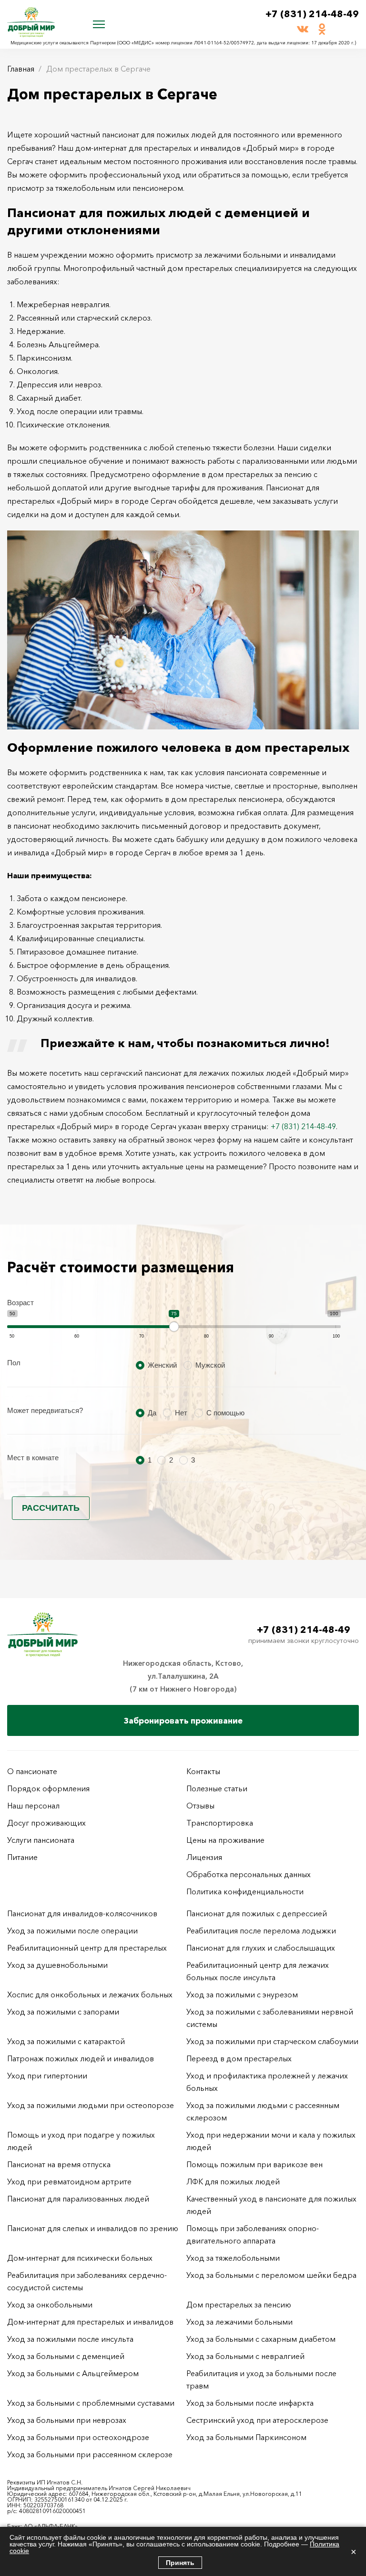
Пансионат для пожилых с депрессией (257, 1913)
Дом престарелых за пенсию (239, 2305)
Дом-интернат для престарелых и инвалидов (90, 2322)
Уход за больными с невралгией (245, 2356)
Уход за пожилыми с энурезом (242, 1994)
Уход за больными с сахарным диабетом (261, 2339)
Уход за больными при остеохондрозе (78, 2437)
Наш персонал (33, 1806)
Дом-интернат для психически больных (80, 2258)
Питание (22, 1857)
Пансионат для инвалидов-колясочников (82, 1913)
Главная (21, 69)
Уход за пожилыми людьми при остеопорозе (91, 2105)
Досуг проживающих (46, 1823)
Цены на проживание (225, 1840)
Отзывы (200, 1806)
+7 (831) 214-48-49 (312, 14)
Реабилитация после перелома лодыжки (261, 1931)
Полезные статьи (217, 1788)
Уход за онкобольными (50, 2305)
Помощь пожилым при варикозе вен (254, 2164)
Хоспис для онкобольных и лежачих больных (90, 1994)
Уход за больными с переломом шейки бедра (271, 2275)
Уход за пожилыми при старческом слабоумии (272, 2041)
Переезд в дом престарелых (239, 2058)
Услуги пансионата (41, 1840)
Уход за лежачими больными (239, 2322)
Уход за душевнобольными (57, 1965)
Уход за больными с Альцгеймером (73, 2373)
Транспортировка (220, 1823)
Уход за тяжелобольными (233, 2258)
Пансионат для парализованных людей (78, 2199)
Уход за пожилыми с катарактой (66, 2041)
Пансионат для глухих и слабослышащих (261, 1948)
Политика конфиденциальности (245, 1891)
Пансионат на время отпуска (59, 2164)
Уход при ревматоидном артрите (69, 2181)
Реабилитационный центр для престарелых (87, 1948)
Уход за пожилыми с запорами (63, 2012)
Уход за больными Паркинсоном (246, 2437)
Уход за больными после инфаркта (250, 2403)
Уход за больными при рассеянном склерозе (90, 2454)
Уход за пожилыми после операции (72, 1931)
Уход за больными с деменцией (66, 2356)
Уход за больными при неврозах (67, 2420)
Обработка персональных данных (249, 1874)
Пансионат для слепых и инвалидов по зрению (93, 2228)
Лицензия (204, 1857)
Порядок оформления (48, 1788)
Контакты (203, 1771)
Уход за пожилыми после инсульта (70, 2339)
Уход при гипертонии (47, 2076)
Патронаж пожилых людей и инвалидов (81, 2058)
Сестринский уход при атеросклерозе (258, 2420)
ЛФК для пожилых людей (233, 2181)
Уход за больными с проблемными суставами (91, 2403)
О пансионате (32, 1771)
